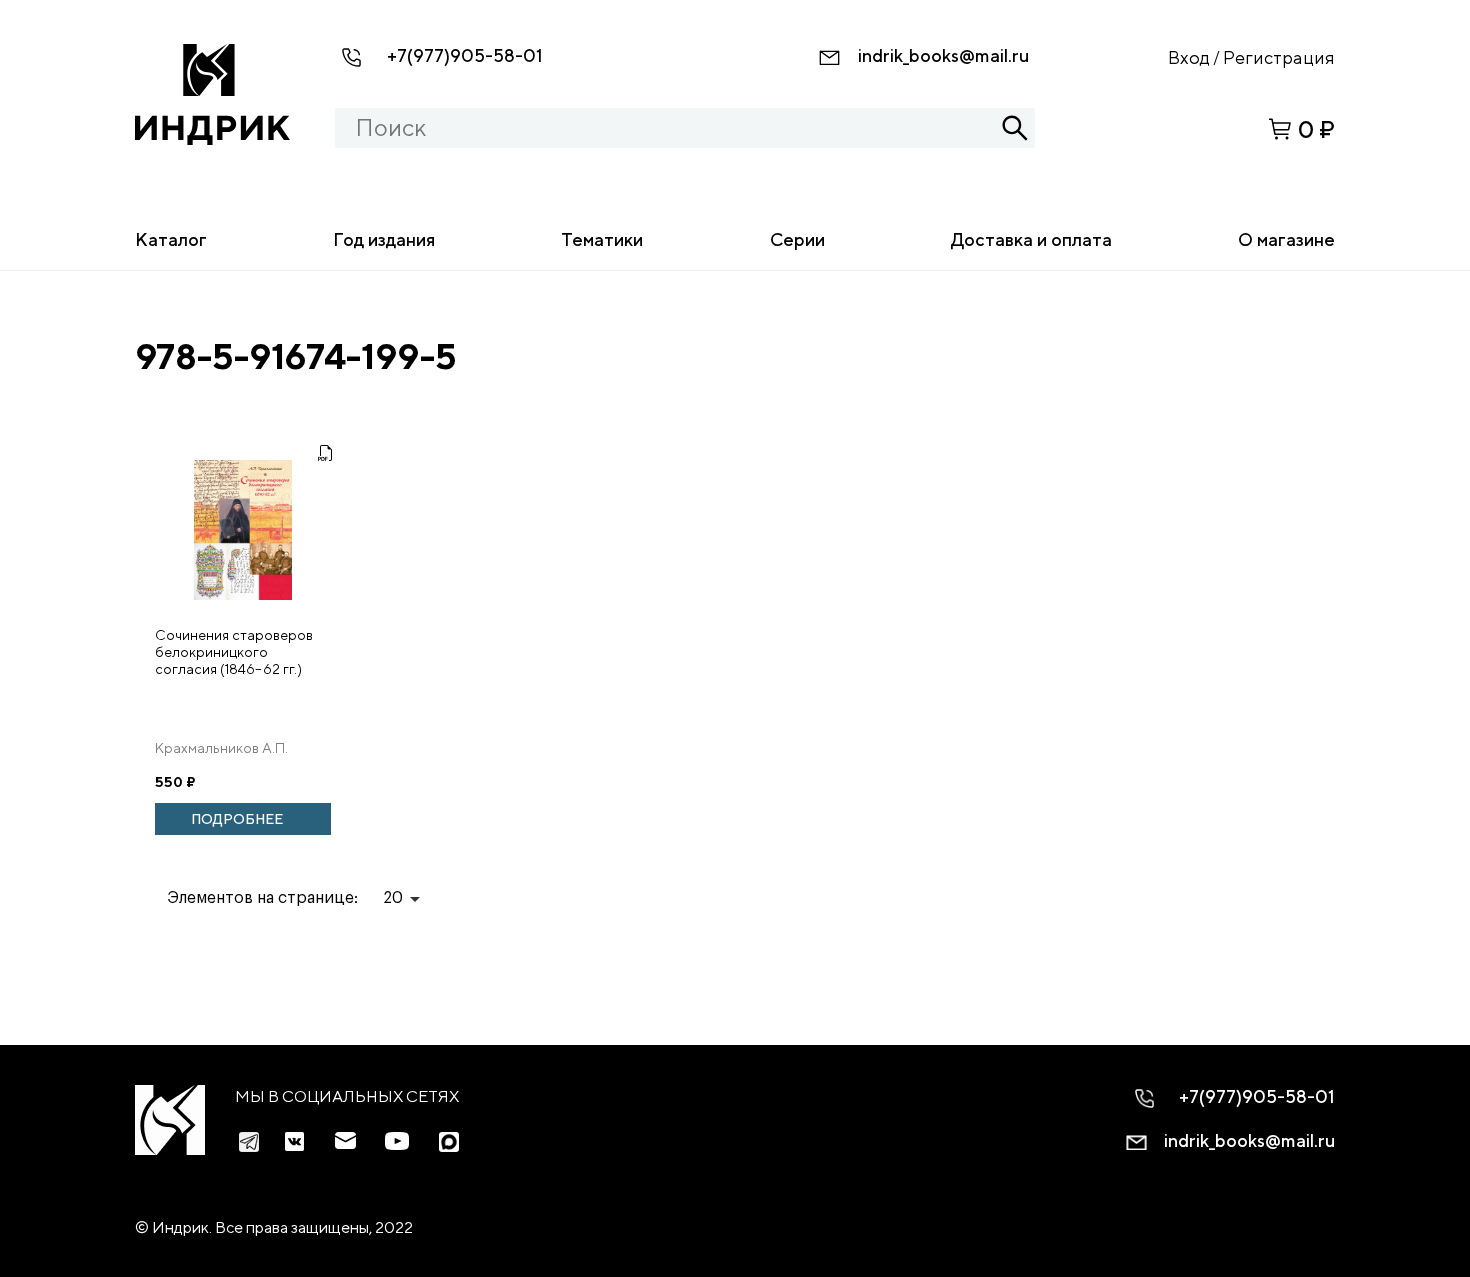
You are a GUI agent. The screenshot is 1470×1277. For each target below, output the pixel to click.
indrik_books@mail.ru (943, 55)
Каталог (171, 239)
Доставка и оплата (1031, 239)
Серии (797, 239)
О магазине (1286, 239)
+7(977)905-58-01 (465, 55)
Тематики (602, 239)
